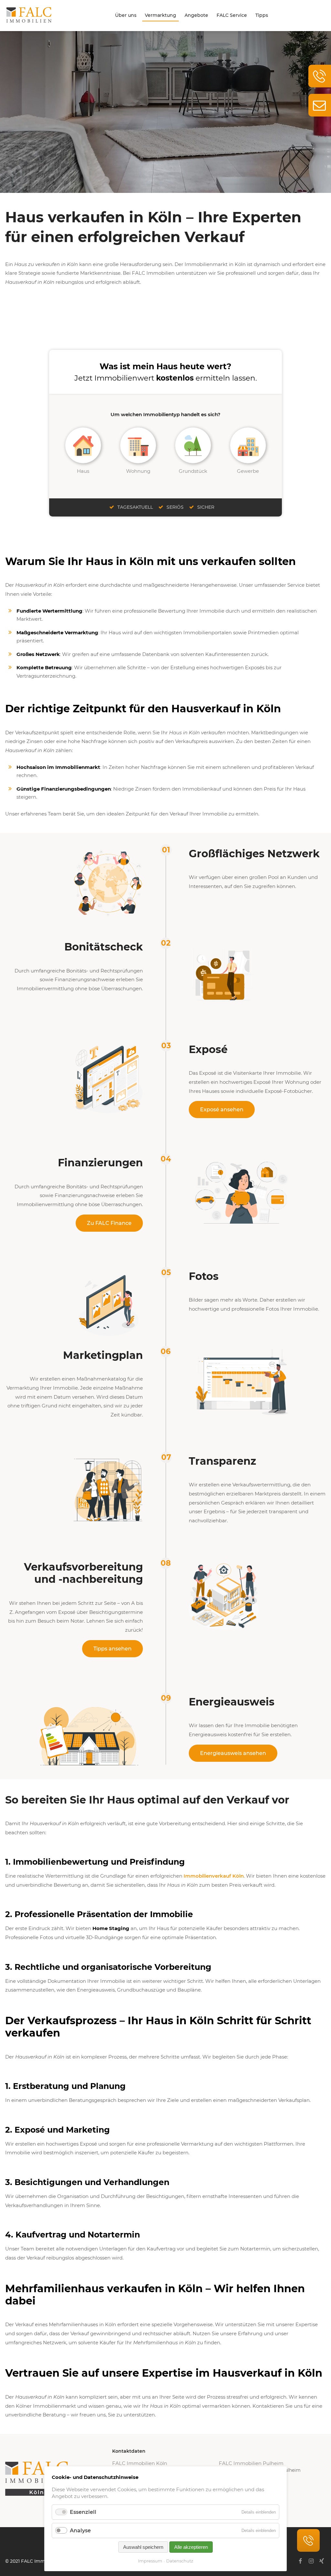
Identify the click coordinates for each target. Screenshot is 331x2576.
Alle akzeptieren (191, 2547)
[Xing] (322, 2561)
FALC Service (232, 15)
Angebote (196, 15)
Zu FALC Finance (109, 1223)
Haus (83, 471)
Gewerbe (248, 471)
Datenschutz (180, 2561)
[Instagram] (311, 2561)
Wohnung (138, 471)
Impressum (150, 2561)
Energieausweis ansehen (233, 1753)
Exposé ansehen (222, 1110)
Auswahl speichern (143, 2547)
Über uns (126, 15)
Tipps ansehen (112, 1649)
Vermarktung (160, 15)
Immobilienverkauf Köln (214, 1876)
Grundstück (193, 471)
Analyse (80, 2531)
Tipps (262, 15)
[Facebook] (300, 2561)
